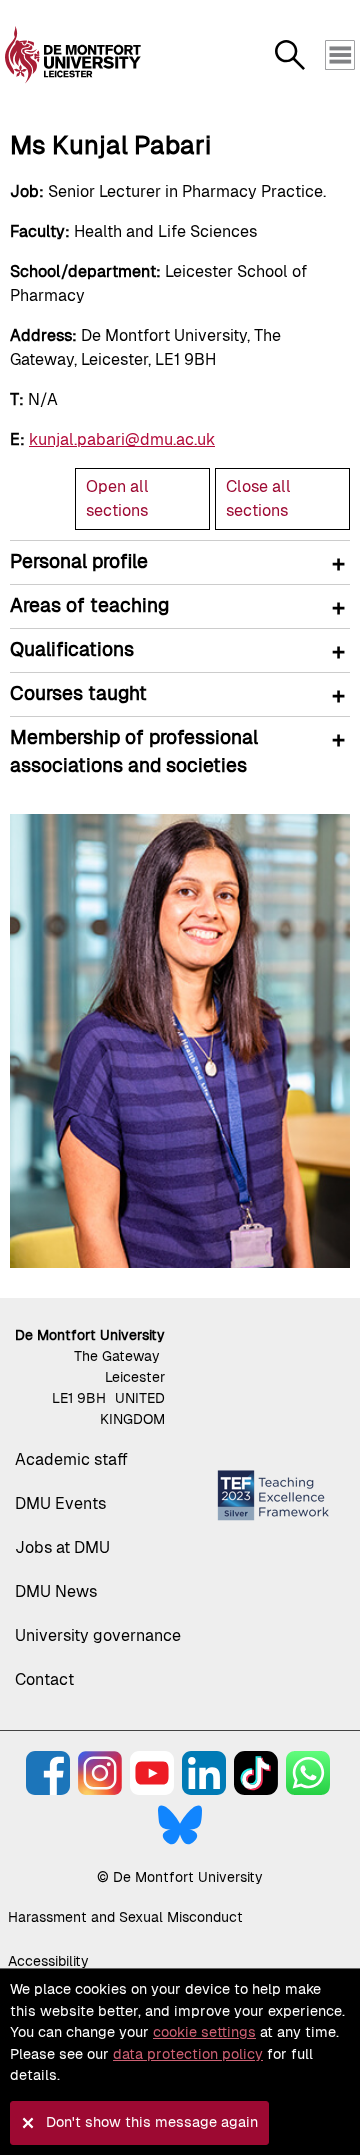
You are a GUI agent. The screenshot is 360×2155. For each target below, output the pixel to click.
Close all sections (258, 498)
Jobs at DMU (62, 1547)
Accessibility (48, 1961)
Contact (44, 1679)
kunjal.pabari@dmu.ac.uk (122, 439)
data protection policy (188, 2054)
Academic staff (71, 1459)
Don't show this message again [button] (152, 2122)
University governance (98, 1635)
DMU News (56, 1591)
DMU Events (60, 1503)
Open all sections (117, 498)
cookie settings (204, 2032)
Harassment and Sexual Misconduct (125, 1917)
